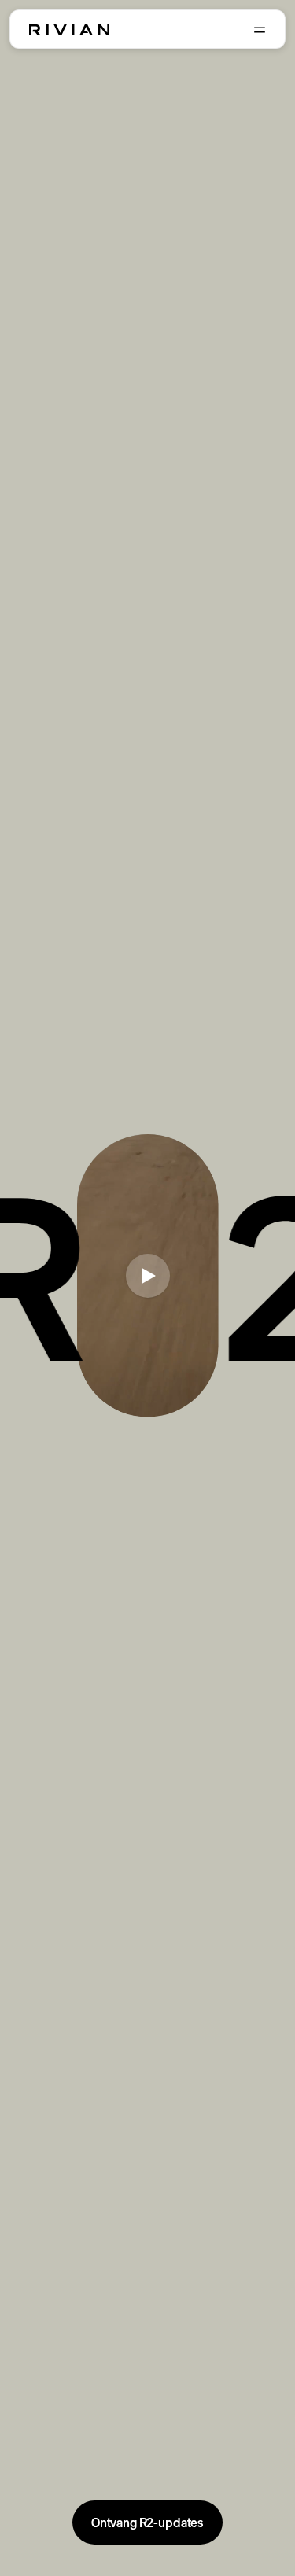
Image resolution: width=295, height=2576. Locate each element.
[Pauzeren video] (148, 1276)
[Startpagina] (69, 30)
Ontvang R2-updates (147, 2523)
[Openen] (260, 30)
